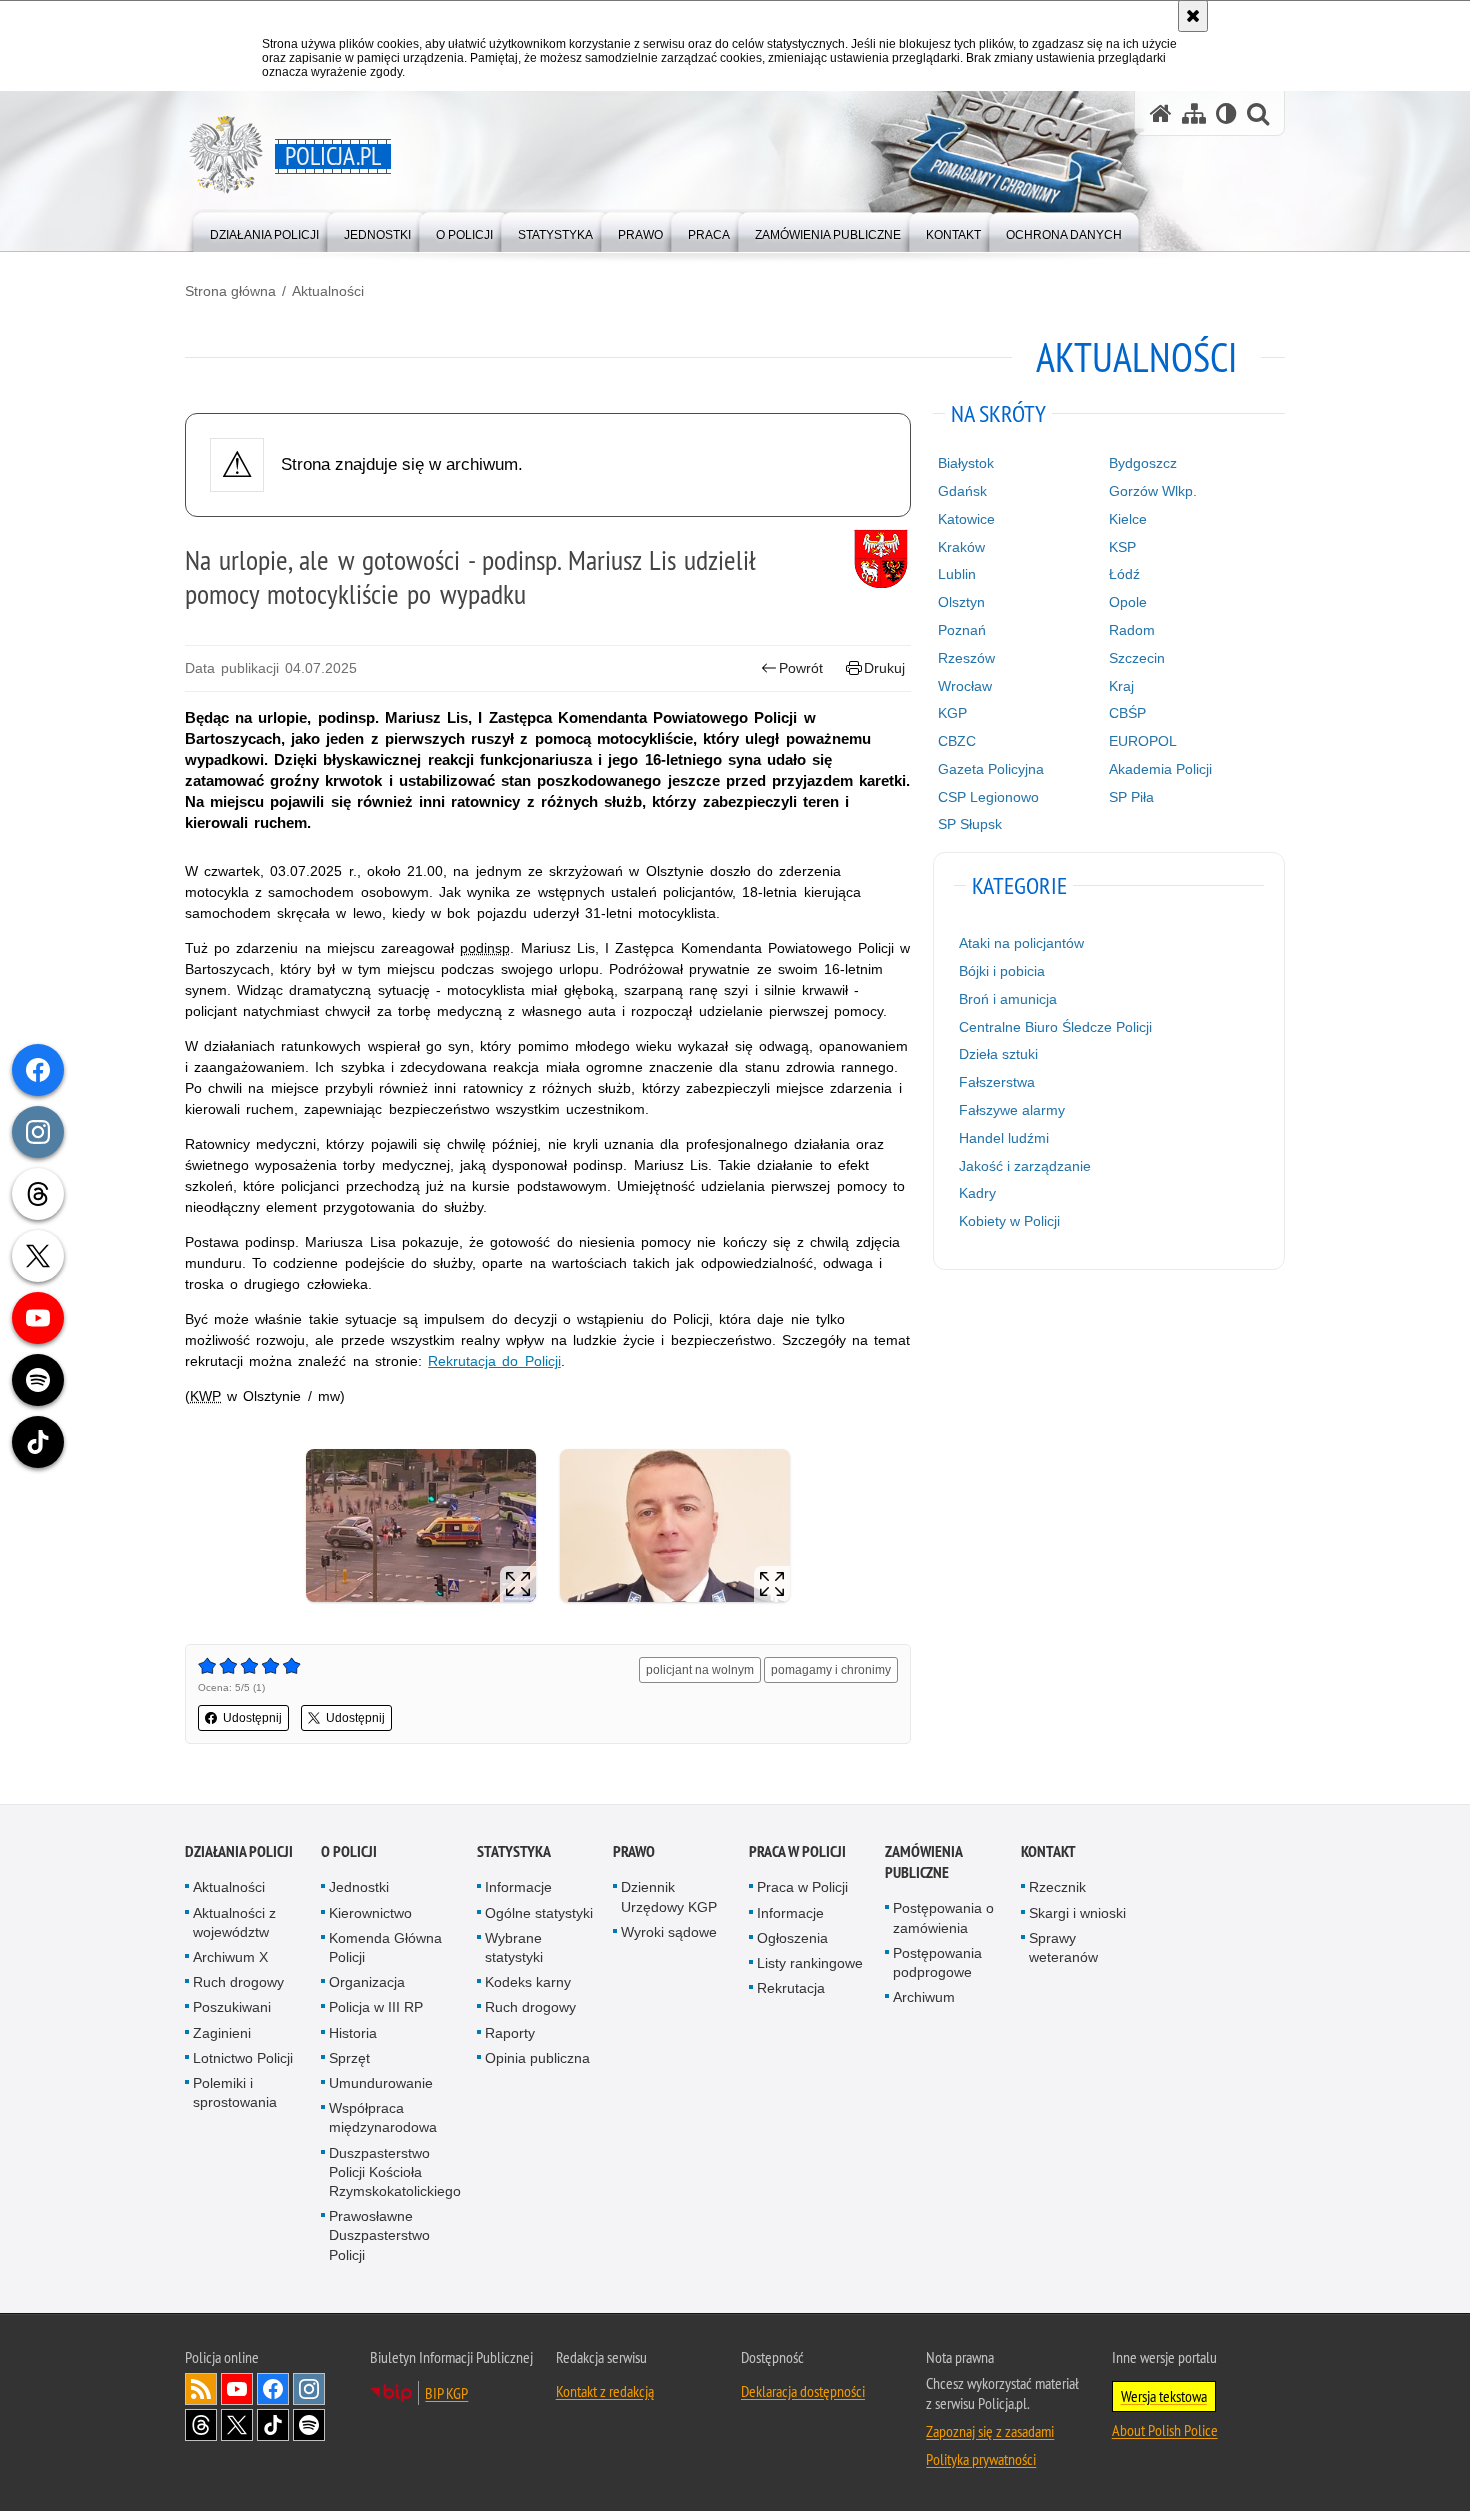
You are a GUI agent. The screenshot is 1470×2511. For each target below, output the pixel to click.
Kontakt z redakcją (605, 2391)
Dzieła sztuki (998, 1054)
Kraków (961, 547)
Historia (353, 2033)
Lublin (957, 574)
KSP (1122, 547)
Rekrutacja (791, 1988)
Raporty (510, 2033)
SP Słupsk (970, 824)
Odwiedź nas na (237, 2389)
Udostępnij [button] (252, 1718)
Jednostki (359, 1887)
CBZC (957, 741)
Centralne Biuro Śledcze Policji (1055, 1027)
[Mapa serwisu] (1194, 113)
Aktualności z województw (234, 1922)
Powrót (801, 668)
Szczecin (1137, 658)
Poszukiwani (232, 2007)
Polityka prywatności (981, 2459)
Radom (1132, 630)
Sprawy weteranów (1063, 1947)
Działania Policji (239, 1851)
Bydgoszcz (1143, 463)
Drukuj (884, 668)
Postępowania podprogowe (937, 1962)
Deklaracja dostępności (803, 2391)
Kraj (1121, 686)
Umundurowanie (381, 2083)
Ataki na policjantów (1021, 943)
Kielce (1128, 519)
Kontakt (1048, 1851)
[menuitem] (264, 230)
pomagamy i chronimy (831, 1670)
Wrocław (965, 686)
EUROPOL (1143, 741)
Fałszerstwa (997, 1082)
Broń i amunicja (1008, 999)
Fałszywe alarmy (1012, 1110)
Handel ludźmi (1004, 1138)
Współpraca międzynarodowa (383, 2117)
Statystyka (514, 1851)
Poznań (962, 630)
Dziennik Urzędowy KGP (669, 1896)
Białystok (966, 463)
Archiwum (924, 1997)
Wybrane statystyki (514, 1947)
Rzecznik (1057, 1887)
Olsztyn (961, 602)
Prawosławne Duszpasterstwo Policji (379, 2235)
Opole (1128, 602)
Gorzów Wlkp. (1153, 491)
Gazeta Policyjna (991, 769)
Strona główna (230, 291)
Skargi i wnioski (1077, 1913)
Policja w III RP (376, 2007)
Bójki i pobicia (1002, 971)
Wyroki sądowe (669, 1932)
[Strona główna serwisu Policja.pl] (1161, 113)
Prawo (634, 1851)
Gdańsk (962, 491)
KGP (952, 713)
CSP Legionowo (988, 797)
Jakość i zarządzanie (1025, 1166)
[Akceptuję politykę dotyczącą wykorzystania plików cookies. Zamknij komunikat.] (1193, 16)
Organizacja (367, 1982)
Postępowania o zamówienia (943, 1917)
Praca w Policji (797, 1851)
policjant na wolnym (700, 1670)
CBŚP (1127, 713)
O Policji (349, 1851)
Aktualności (328, 291)
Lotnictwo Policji (243, 2058)
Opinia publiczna (537, 2058)
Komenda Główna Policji (385, 1947)
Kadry (977, 1193)
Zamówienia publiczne (923, 1862)
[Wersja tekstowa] (1226, 113)
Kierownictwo (370, 1913)
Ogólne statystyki (539, 1913)
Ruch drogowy (238, 1982)
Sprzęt (349, 2058)
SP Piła (1131, 797)
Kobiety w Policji (1009, 1221)
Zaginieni (222, 2033)
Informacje (518, 1887)
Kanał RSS (201, 2389)
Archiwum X (230, 1957)
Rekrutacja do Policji (494, 1361)
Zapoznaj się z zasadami (990, 2431)
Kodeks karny (528, 1982)
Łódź (1124, 574)
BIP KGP (446, 2393)
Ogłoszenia (792, 1938)
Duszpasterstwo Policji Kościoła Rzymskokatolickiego (395, 2172)
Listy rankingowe (810, 1963)
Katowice (966, 519)
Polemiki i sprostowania (235, 2092)
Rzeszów (966, 658)
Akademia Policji (1160, 769)
